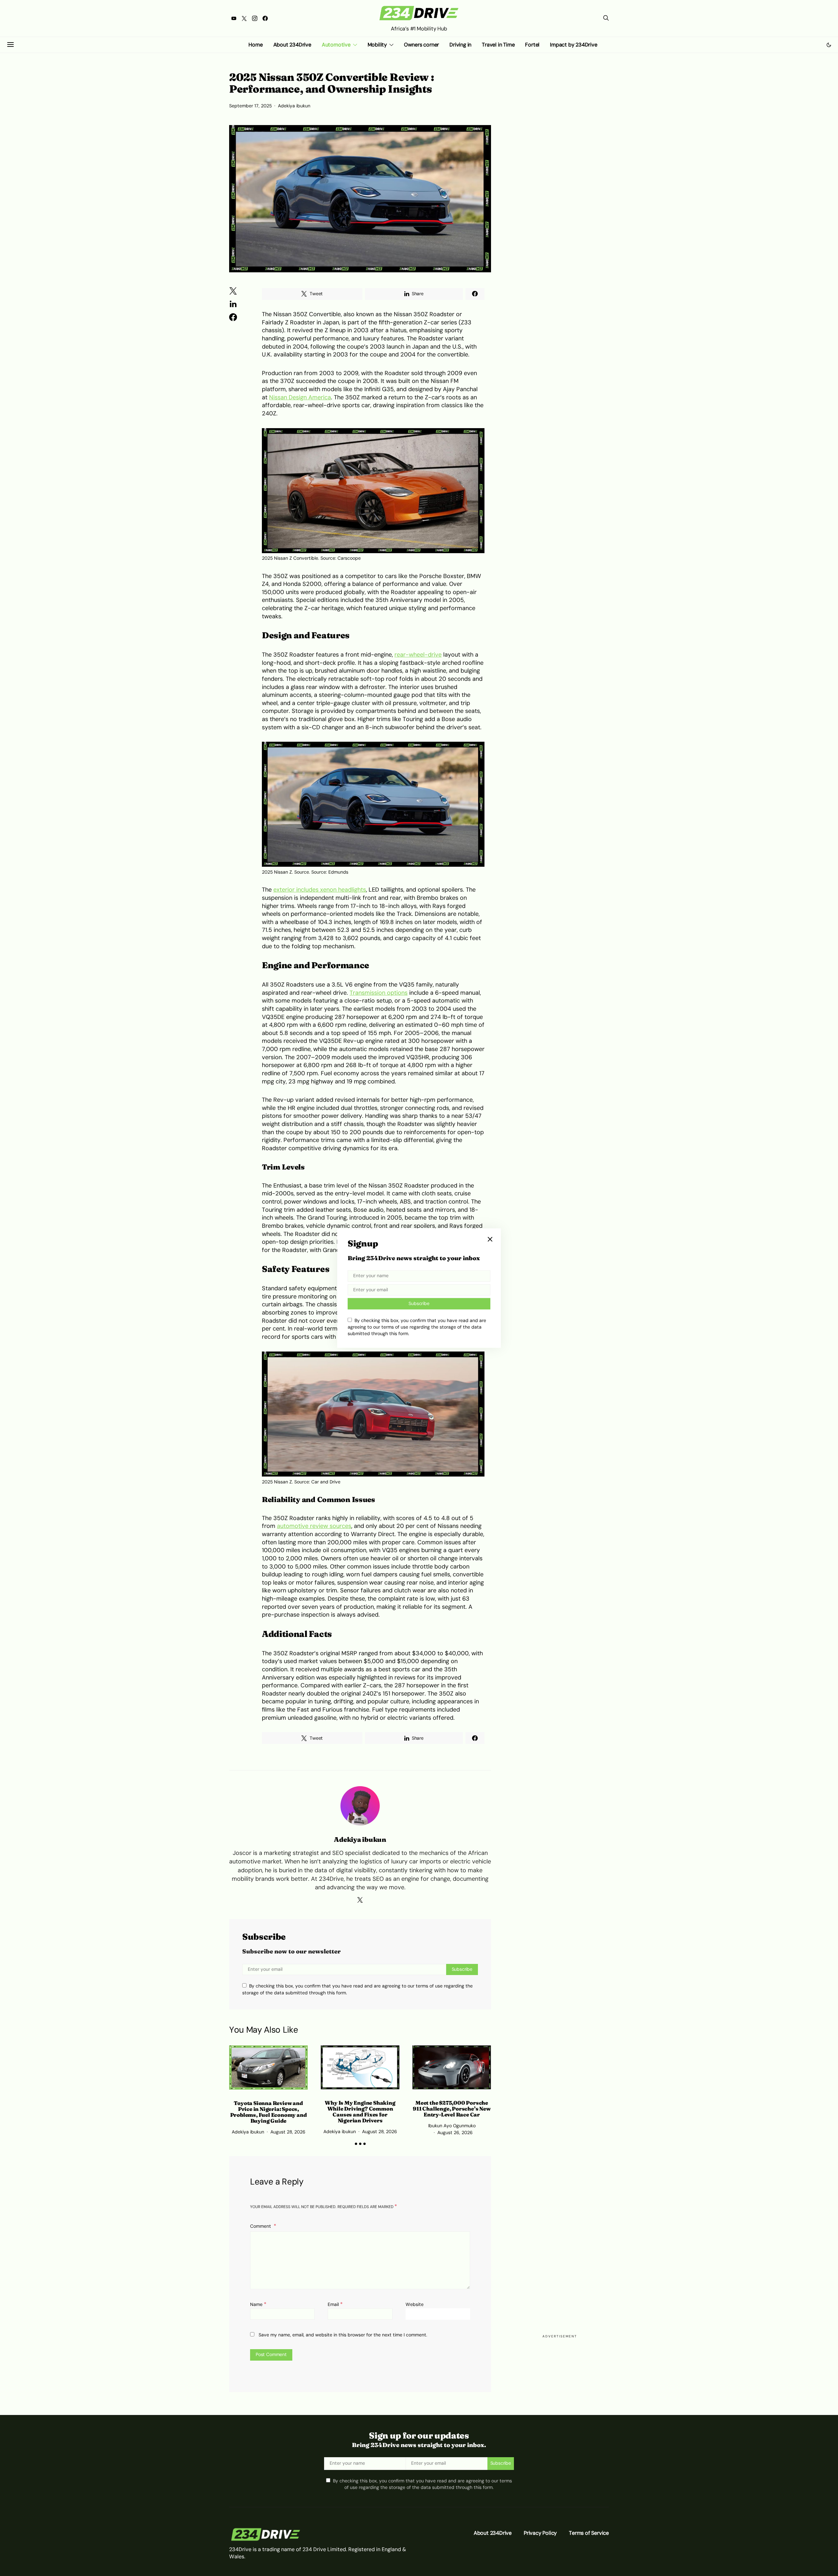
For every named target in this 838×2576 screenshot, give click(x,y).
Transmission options (379, 993)
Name (258, 2304)
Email (335, 2304)
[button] (829, 45)
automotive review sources (314, 1526)
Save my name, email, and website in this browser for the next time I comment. (343, 2335)
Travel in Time (498, 45)
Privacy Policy (540, 2533)
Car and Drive (326, 1482)
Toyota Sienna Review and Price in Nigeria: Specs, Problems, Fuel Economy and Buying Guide (269, 2112)
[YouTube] (234, 18)
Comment (261, 2226)
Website (415, 2304)
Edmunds (338, 872)
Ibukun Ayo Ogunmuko (452, 2126)
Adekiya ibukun (294, 106)
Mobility (377, 45)
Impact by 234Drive (574, 45)
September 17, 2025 (250, 106)
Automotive (336, 45)
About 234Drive (292, 45)
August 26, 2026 (455, 2133)
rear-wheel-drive (418, 655)
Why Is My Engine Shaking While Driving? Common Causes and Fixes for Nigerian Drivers (360, 2112)
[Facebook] (265, 18)
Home (255, 45)
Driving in (460, 45)
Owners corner (421, 45)
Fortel (532, 45)
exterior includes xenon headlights (320, 890)
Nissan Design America (300, 397)
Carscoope (349, 558)
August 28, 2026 (288, 2132)
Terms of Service (589, 2533)
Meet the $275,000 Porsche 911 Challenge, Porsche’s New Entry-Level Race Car (452, 2109)
